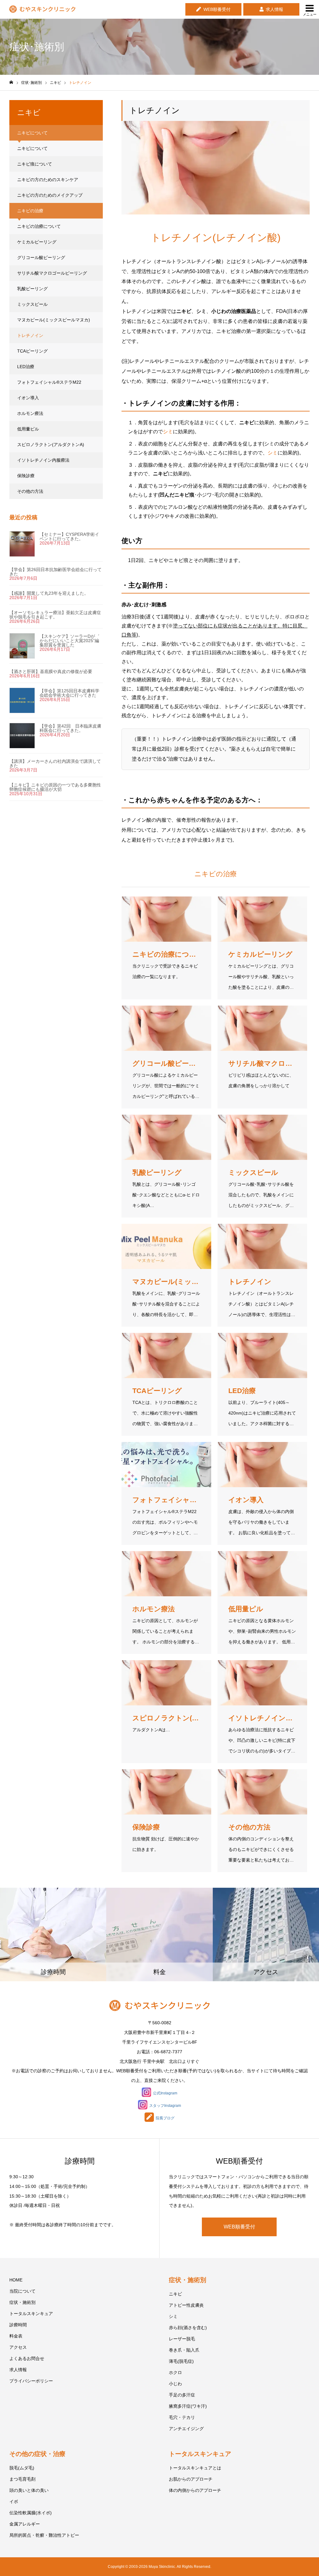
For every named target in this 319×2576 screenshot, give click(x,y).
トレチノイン (30, 335)
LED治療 (26, 367)
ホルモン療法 (30, 413)
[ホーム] (11, 82)
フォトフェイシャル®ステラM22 (49, 382)
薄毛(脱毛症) (181, 2361)
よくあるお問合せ (27, 2358)
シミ (168, 432)
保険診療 (26, 476)
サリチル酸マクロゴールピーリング (52, 273)
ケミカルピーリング (37, 242)
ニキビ (175, 2294)
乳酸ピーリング (32, 289)
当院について (22, 2291)
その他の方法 (30, 491)
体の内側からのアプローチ (195, 2490)
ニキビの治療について (39, 226)
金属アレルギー (25, 2524)
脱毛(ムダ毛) (22, 2468)
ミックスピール (32, 304)
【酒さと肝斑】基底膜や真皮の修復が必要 (51, 671)
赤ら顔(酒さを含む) (188, 2328)
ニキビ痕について (35, 164)
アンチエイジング (186, 2429)
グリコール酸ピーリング (41, 257)
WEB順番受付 (217, 9)
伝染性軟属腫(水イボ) (31, 2513)
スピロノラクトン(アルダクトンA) (51, 445)
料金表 (16, 2336)
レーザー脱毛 (182, 2339)
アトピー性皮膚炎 (186, 2305)
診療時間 (18, 2325)
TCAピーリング (32, 351)
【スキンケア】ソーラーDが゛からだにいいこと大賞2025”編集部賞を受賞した (69, 641)
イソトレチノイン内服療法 (43, 460)
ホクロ (175, 2372)
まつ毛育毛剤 (22, 2479)
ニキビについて (32, 148)
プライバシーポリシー (31, 2381)
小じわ (175, 2384)
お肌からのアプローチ (191, 2479)
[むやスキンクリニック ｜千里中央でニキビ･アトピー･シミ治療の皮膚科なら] (42, 10)
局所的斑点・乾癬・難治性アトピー (44, 2535)
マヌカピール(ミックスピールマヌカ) (54, 320)
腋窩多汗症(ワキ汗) (188, 2406)
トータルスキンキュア (31, 2314)
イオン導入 (28, 398)
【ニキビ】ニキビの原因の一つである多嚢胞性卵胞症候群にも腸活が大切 (55, 787)
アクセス (18, 2347)
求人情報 (274, 9)
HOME (16, 2280)
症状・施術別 (22, 2302)
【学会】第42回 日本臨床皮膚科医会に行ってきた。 (70, 728)
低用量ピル (28, 429)
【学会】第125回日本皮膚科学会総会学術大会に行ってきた (69, 693)
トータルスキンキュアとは (195, 2468)
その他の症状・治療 (37, 2454)
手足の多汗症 (182, 2395)
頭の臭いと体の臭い (29, 2490)
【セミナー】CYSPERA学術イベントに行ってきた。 (69, 536)
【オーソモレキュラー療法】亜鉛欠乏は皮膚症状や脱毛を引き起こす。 (55, 615)
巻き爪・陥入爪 (184, 2350)
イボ (14, 2502)
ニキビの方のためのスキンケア (48, 180)
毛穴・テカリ (182, 2417)
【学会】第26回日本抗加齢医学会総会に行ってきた (55, 572)
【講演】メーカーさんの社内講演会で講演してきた (55, 763)
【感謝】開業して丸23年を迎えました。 (49, 593)
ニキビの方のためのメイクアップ (50, 195)
